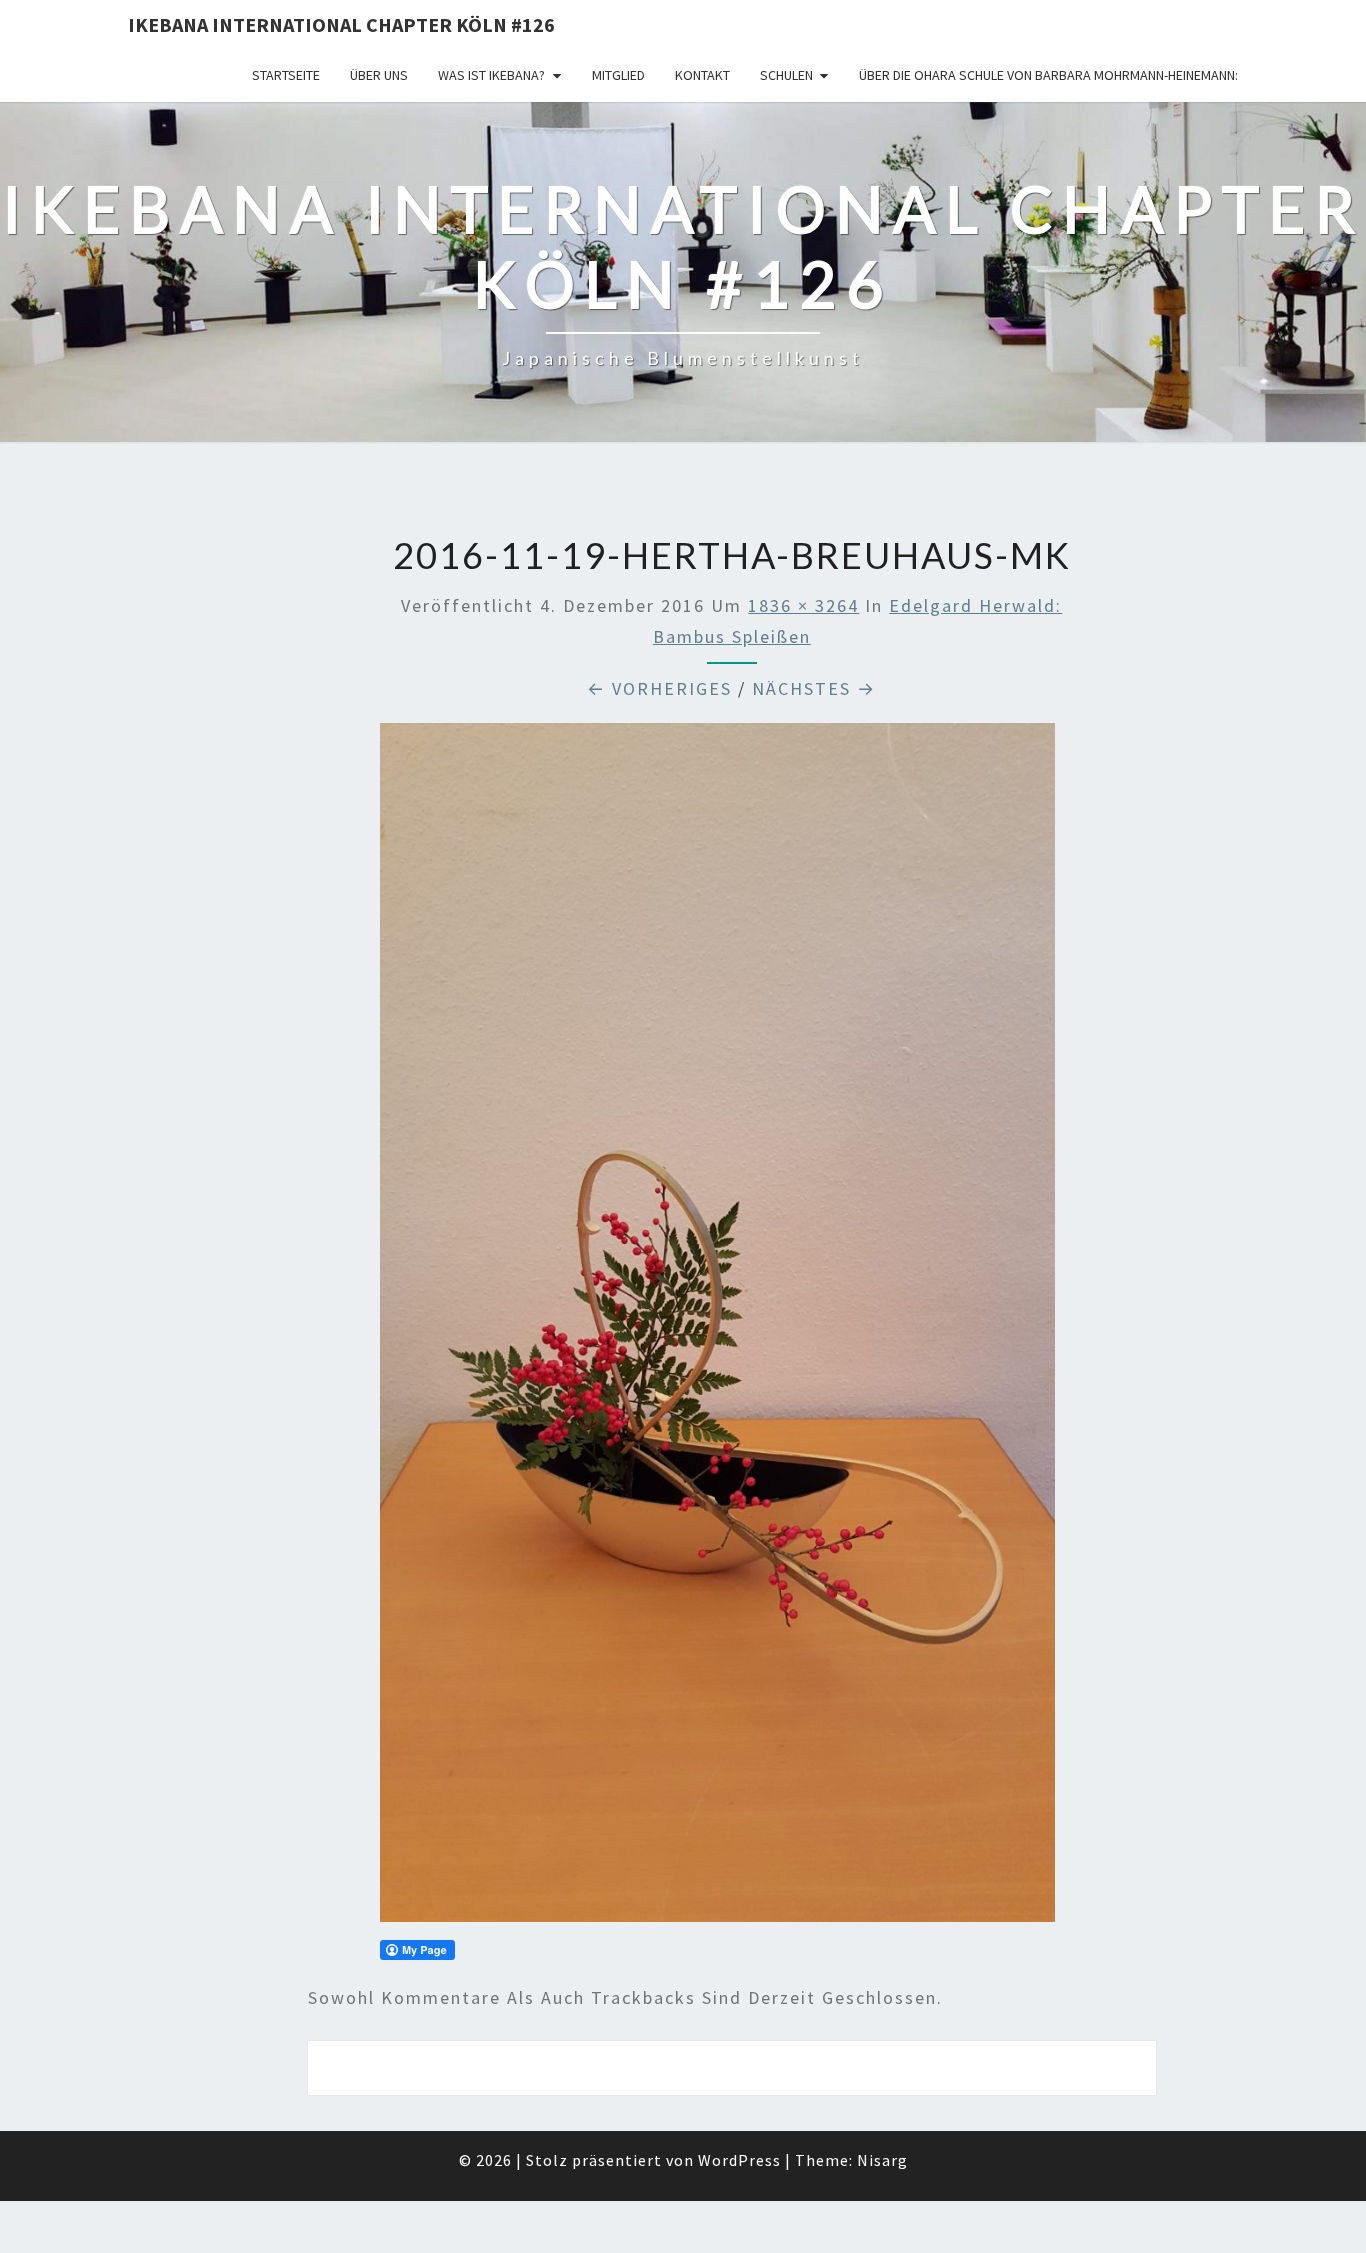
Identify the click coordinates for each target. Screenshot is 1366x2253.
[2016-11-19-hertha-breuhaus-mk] (717, 1329)
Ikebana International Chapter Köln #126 (341, 24)
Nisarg (882, 2160)
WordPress (739, 2160)
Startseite (286, 75)
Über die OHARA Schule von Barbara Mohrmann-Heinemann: (1048, 75)
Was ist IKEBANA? (491, 75)
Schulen (786, 75)
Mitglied (618, 75)
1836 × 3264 (803, 605)
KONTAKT (702, 75)
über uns (379, 75)
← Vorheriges (659, 688)
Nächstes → (814, 688)
